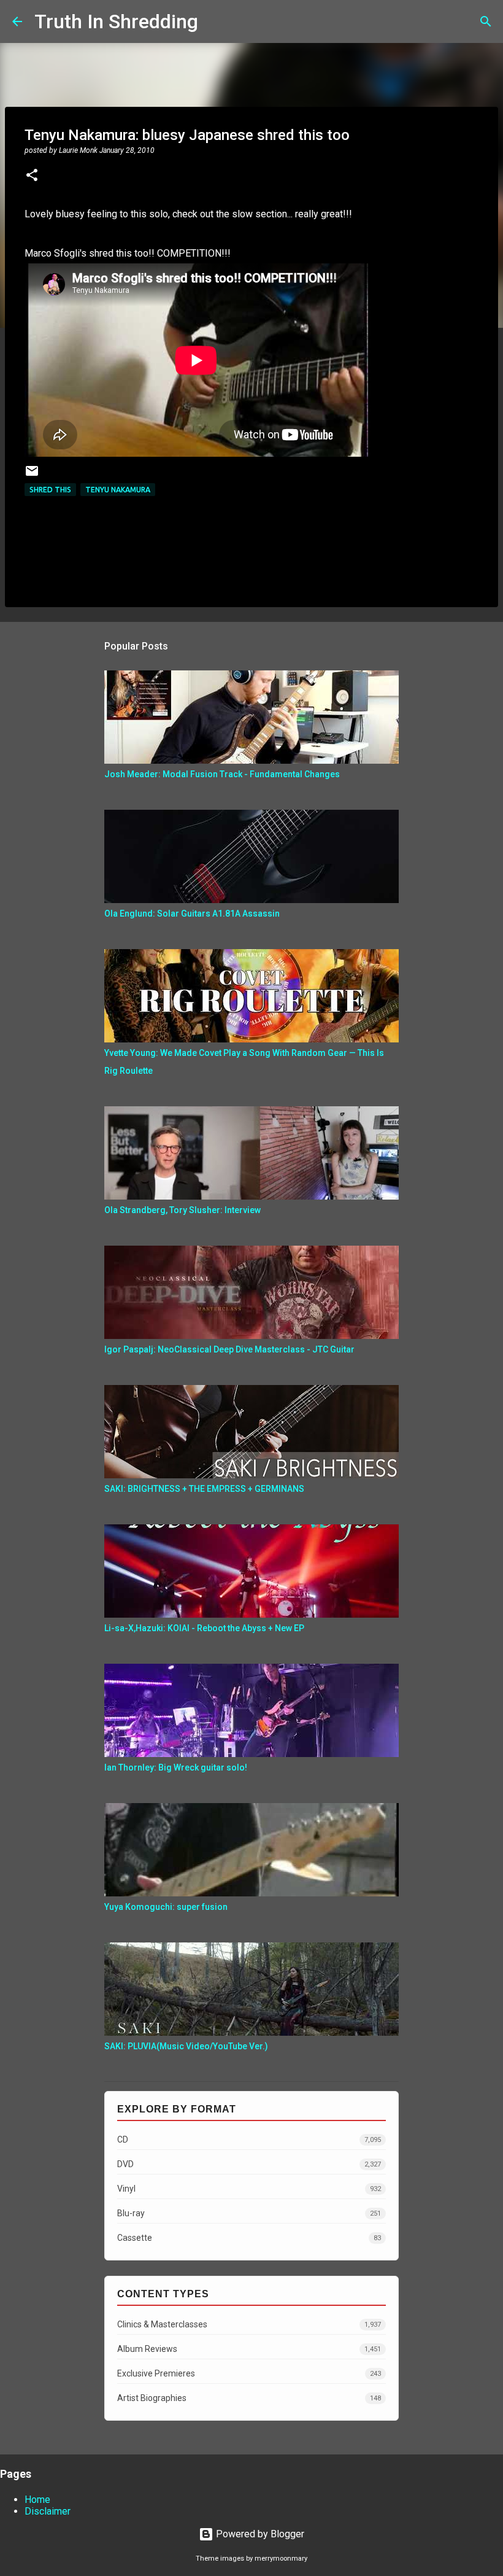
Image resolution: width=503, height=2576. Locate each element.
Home (37, 2500)
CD (249, 2140)
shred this (50, 490)
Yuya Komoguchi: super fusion (166, 1907)
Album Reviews (249, 2349)
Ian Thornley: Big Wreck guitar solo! (176, 1767)
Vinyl (249, 2189)
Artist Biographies (249, 2398)
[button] (32, 176)
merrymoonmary (281, 2559)
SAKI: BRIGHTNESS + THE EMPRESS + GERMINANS (204, 1489)
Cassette (249, 2238)
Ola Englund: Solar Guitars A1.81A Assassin (192, 914)
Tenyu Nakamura (118, 490)
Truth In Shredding (116, 21)
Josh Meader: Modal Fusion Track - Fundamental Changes (222, 774)
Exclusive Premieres (249, 2373)
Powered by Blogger (259, 2534)
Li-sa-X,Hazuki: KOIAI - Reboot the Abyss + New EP (204, 1628)
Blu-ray (249, 2213)
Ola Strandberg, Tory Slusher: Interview (182, 1210)
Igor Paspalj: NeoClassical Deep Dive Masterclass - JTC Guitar (229, 1349)
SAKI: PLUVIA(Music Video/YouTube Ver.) (186, 2046)
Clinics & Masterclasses (249, 2324)
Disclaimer (48, 2511)
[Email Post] (32, 475)
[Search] (215, 21)
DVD (249, 2164)
